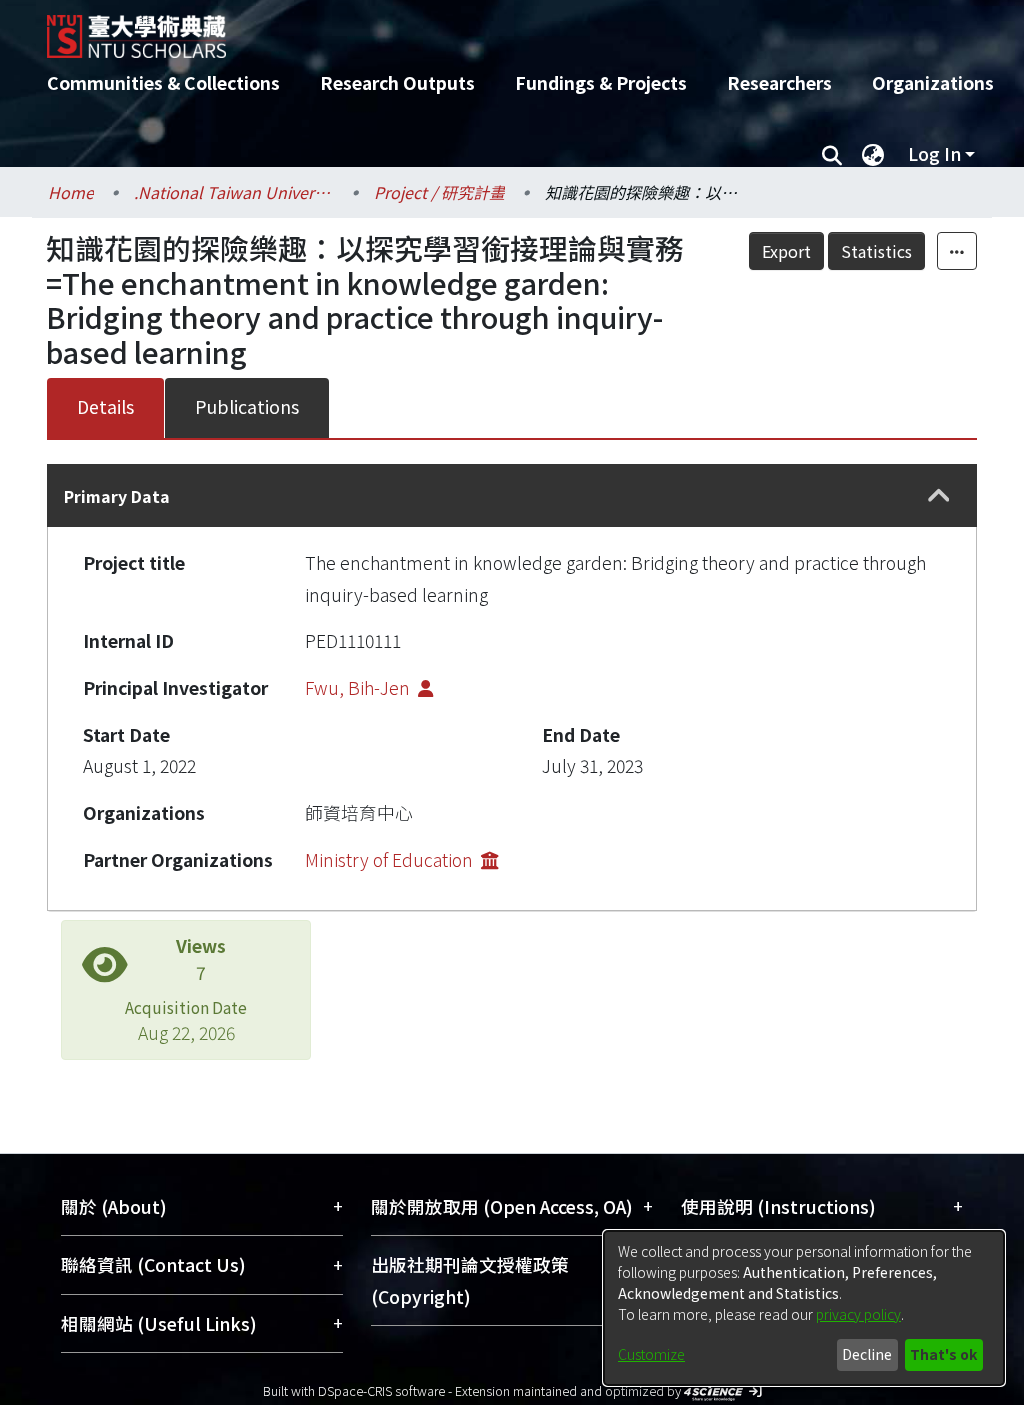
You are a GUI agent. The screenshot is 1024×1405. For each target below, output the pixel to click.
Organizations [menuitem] (933, 82)
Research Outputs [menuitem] (397, 82)
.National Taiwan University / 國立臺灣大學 (234, 192)
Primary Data (117, 496)
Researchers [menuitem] (779, 82)
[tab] (512, 495)
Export (786, 251)
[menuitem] (873, 154)
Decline (867, 1354)
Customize (651, 1354)
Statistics (876, 251)
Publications (247, 406)
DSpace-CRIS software (381, 1390)
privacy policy (858, 1314)
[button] (938, 496)
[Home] (494, 29)
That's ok (943, 1354)
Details (105, 406)
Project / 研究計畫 (439, 192)
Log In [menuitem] (934, 153)
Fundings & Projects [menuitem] (601, 82)
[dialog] (804, 1308)
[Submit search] (831, 154)
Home (71, 192)
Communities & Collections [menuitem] (163, 82)
